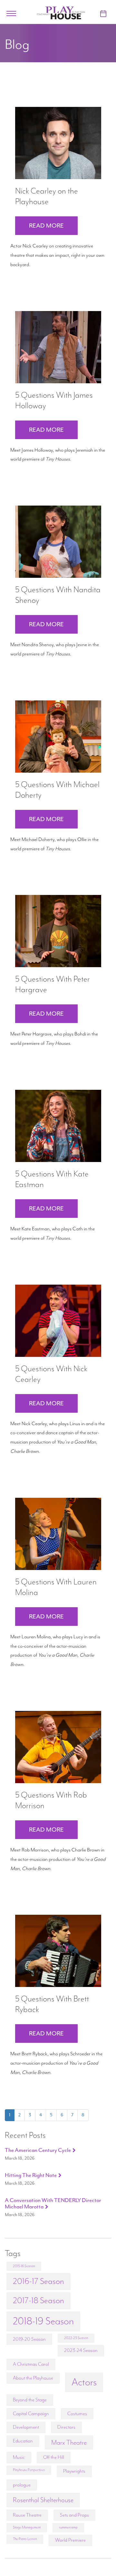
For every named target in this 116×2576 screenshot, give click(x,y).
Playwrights (74, 2471)
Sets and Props (74, 2515)
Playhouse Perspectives (29, 2470)
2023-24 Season (81, 2350)
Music (19, 2457)
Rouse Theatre (27, 2515)
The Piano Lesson (25, 2539)
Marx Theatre (69, 2442)
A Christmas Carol (31, 2364)
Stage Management (27, 2527)
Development (26, 2427)
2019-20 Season (29, 2339)
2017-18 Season (39, 2300)
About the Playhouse (33, 2378)
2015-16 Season (24, 2266)
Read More (46, 226)
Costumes (77, 2414)
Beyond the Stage (30, 2400)
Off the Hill (54, 2457)
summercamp (68, 2527)
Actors (84, 2382)
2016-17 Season (39, 2281)
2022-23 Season (76, 2338)
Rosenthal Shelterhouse (43, 2500)
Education (23, 2441)
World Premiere (70, 2540)
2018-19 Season (43, 2321)
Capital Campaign (31, 2414)
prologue (22, 2485)
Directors (66, 2427)
